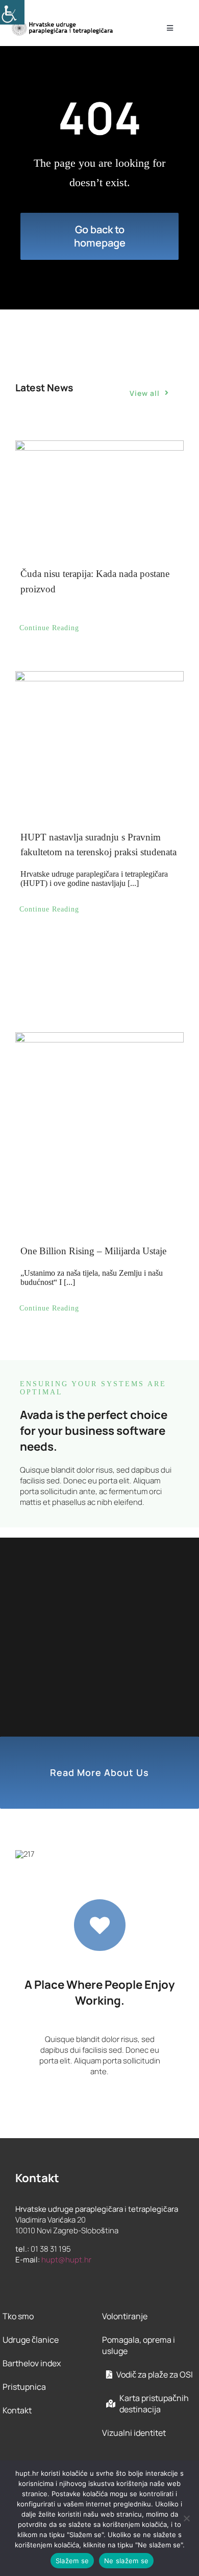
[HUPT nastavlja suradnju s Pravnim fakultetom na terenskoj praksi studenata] (99, 734)
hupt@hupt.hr (66, 2260)
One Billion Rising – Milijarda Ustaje (93, 1251)
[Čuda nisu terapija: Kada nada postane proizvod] (99, 493)
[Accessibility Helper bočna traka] (12, 12)
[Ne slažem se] (186, 2518)
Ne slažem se (126, 2561)
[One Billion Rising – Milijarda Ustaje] (99, 1082)
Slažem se (72, 2561)
